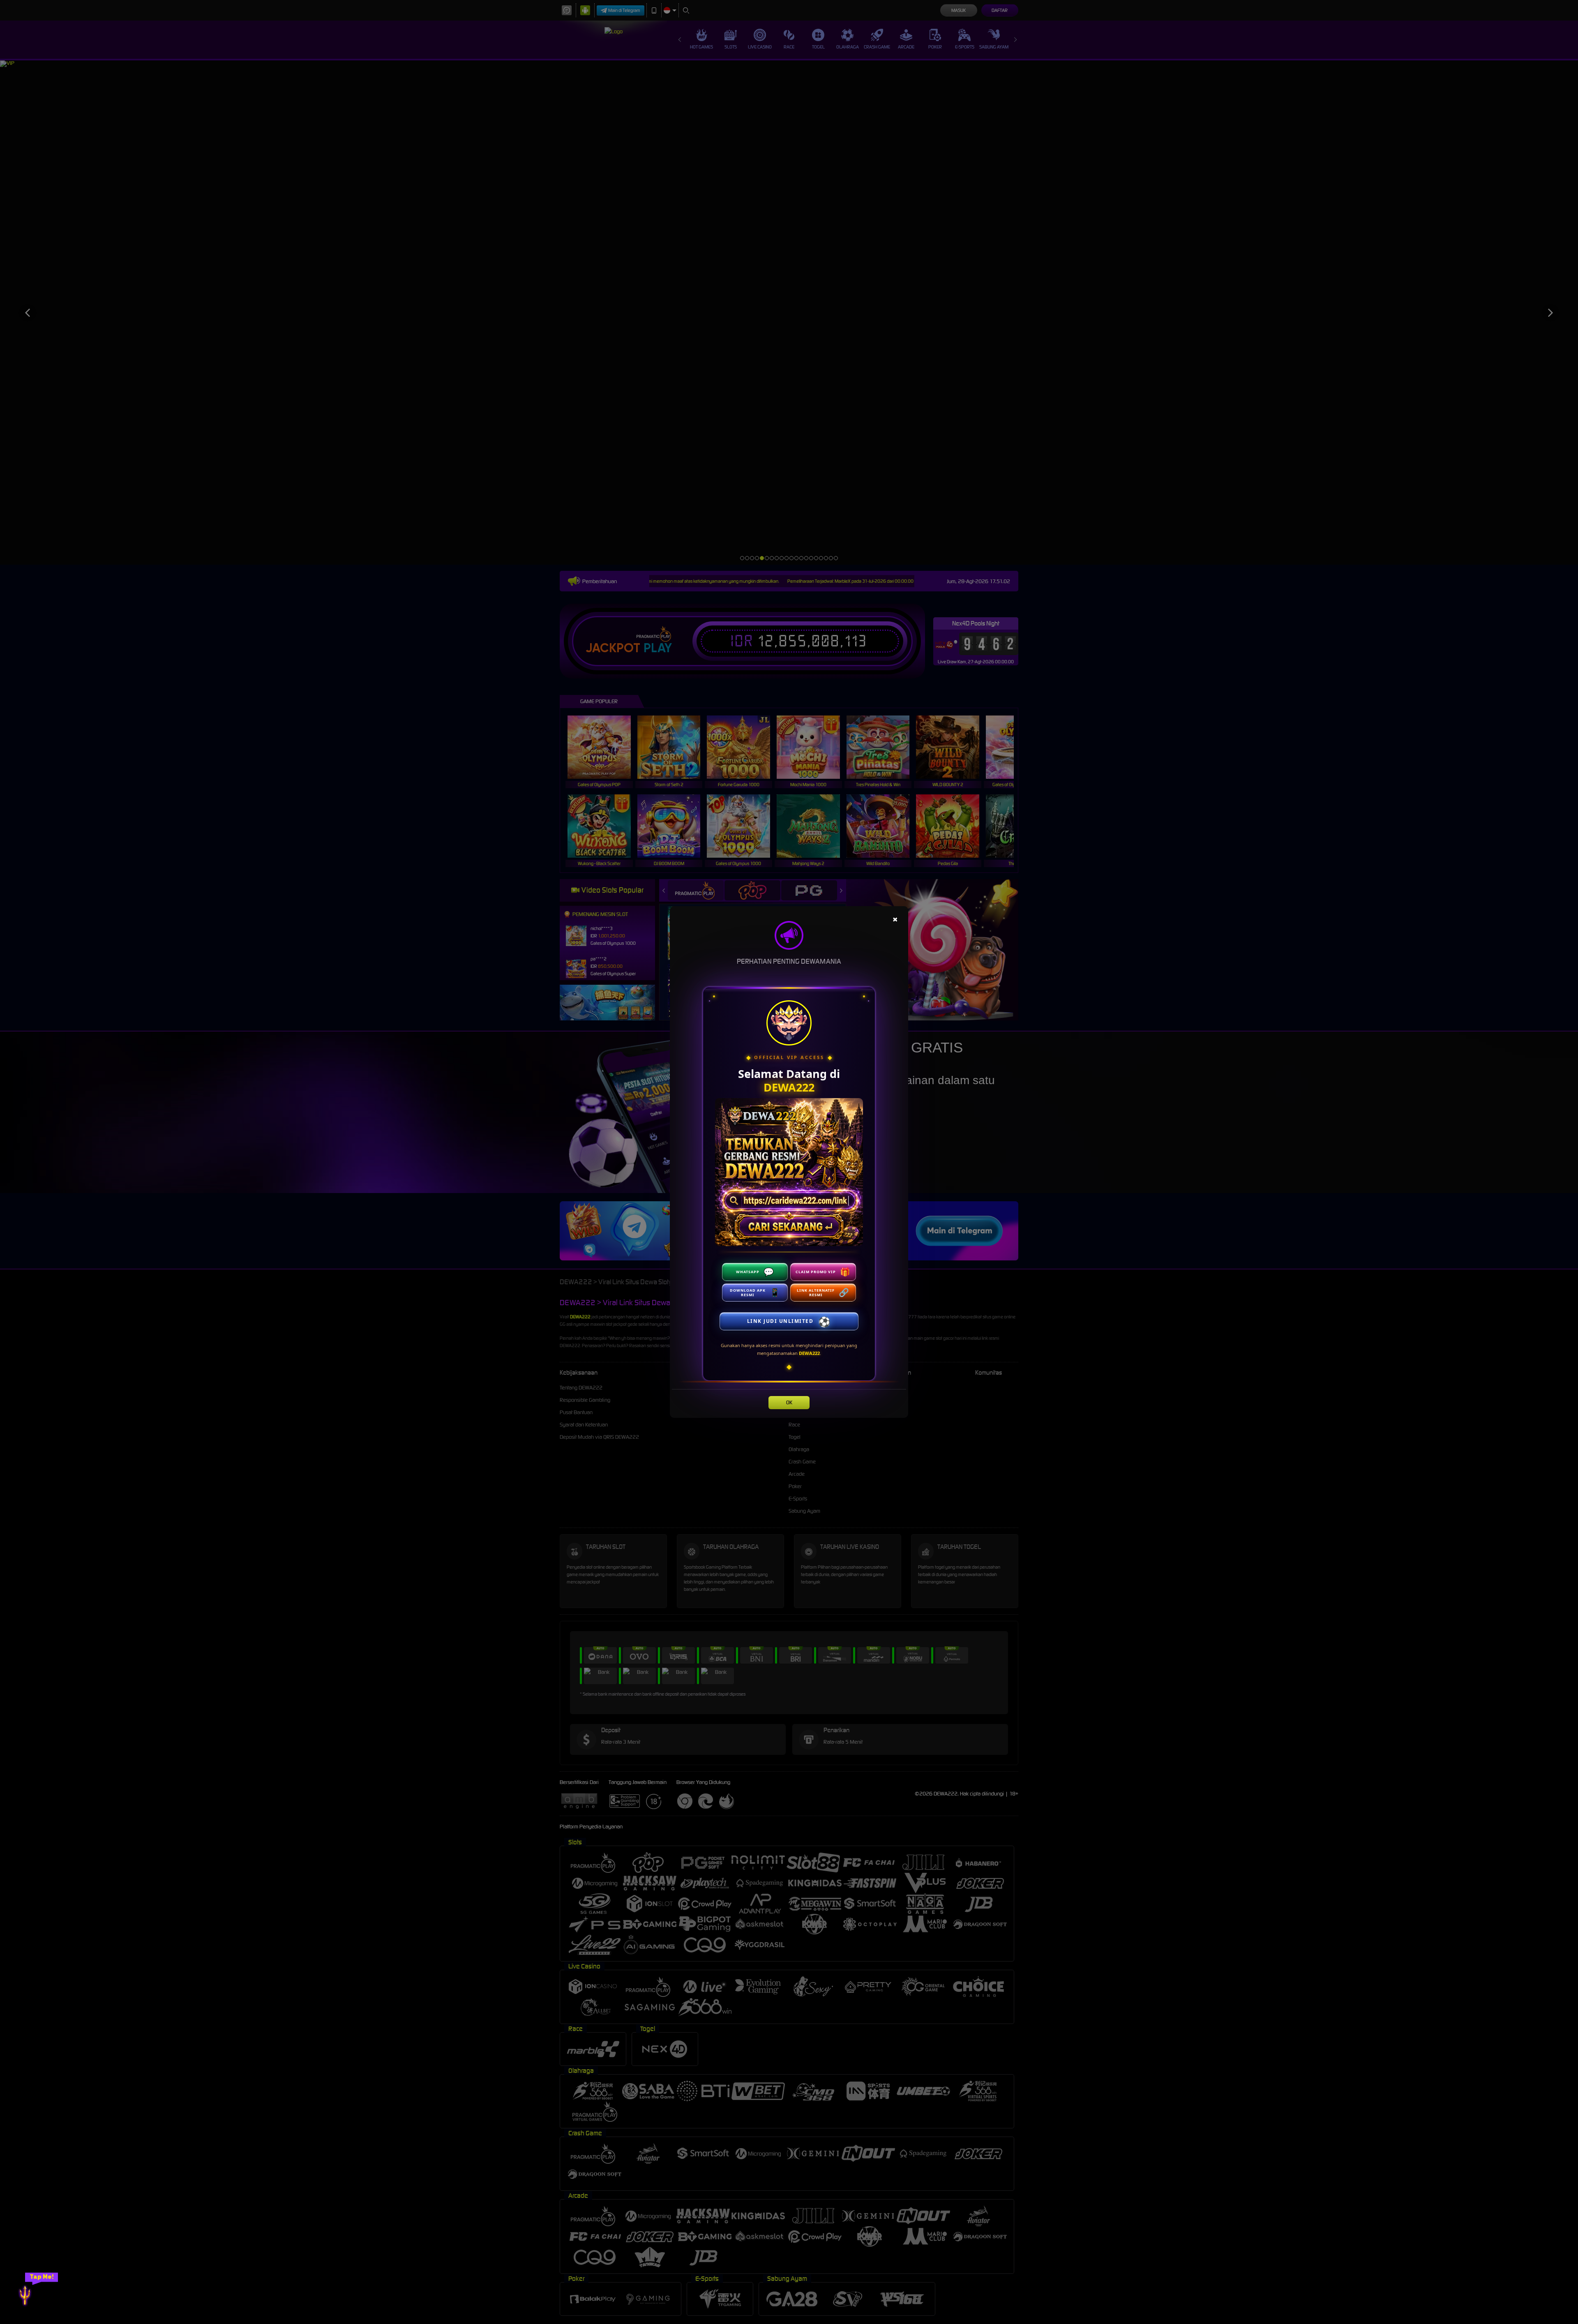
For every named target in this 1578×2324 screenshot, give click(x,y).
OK (789, 1402)
